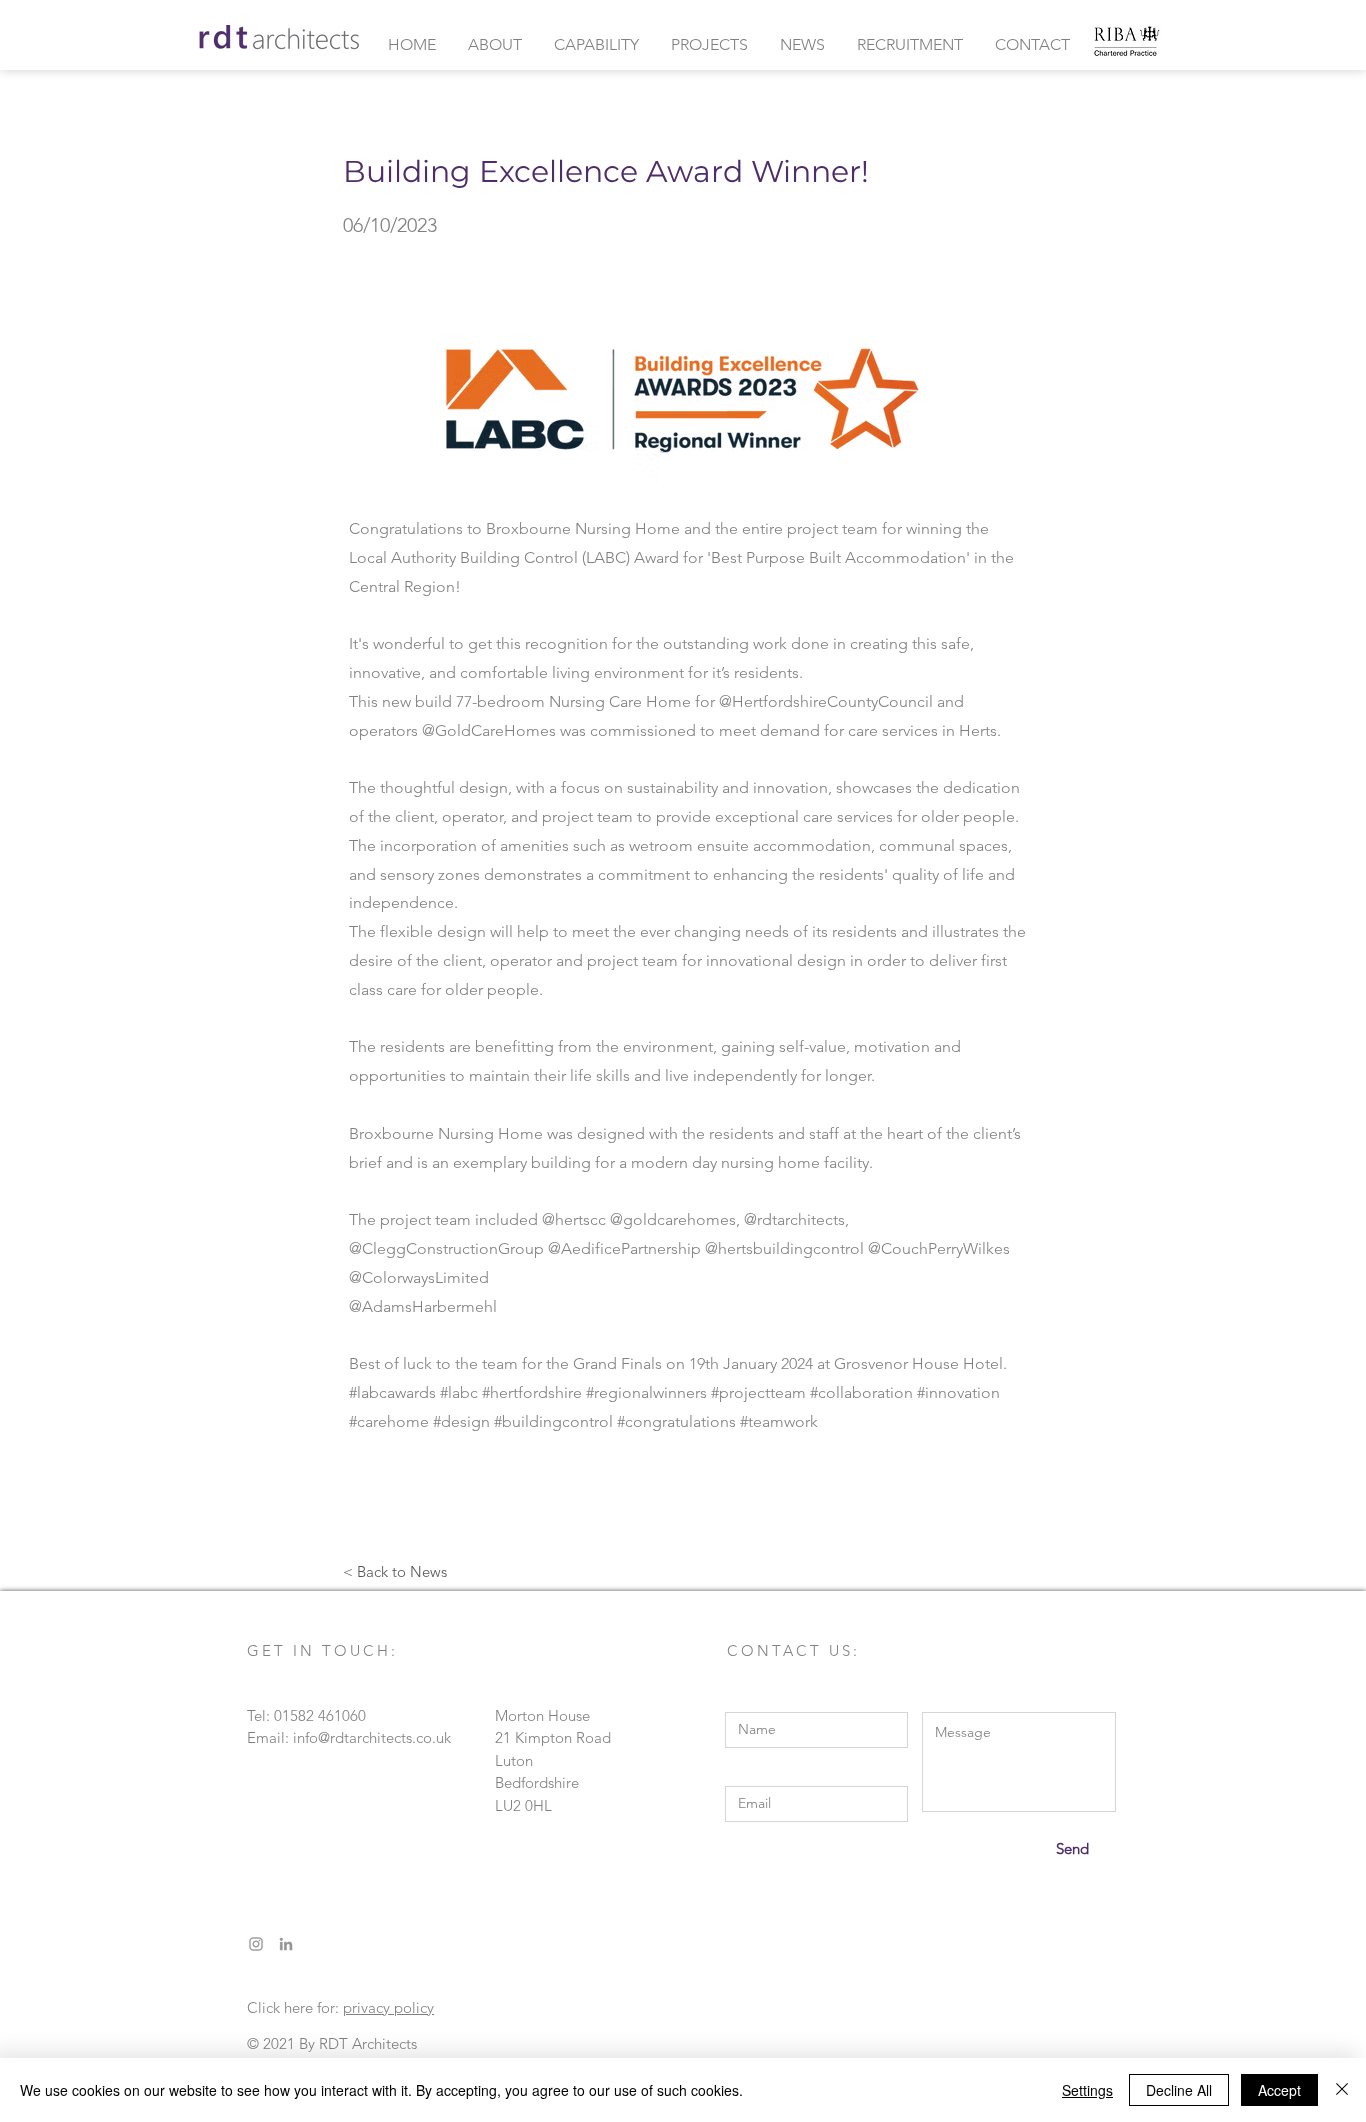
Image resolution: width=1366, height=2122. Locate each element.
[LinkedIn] (286, 1944)
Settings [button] (1087, 2090)
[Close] (1342, 2090)
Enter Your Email (780, 1771)
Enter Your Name (782, 1697)
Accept (1279, 2090)
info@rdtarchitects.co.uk (372, 1737)
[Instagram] (256, 1944)
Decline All (1179, 2090)
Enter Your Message (987, 1697)
